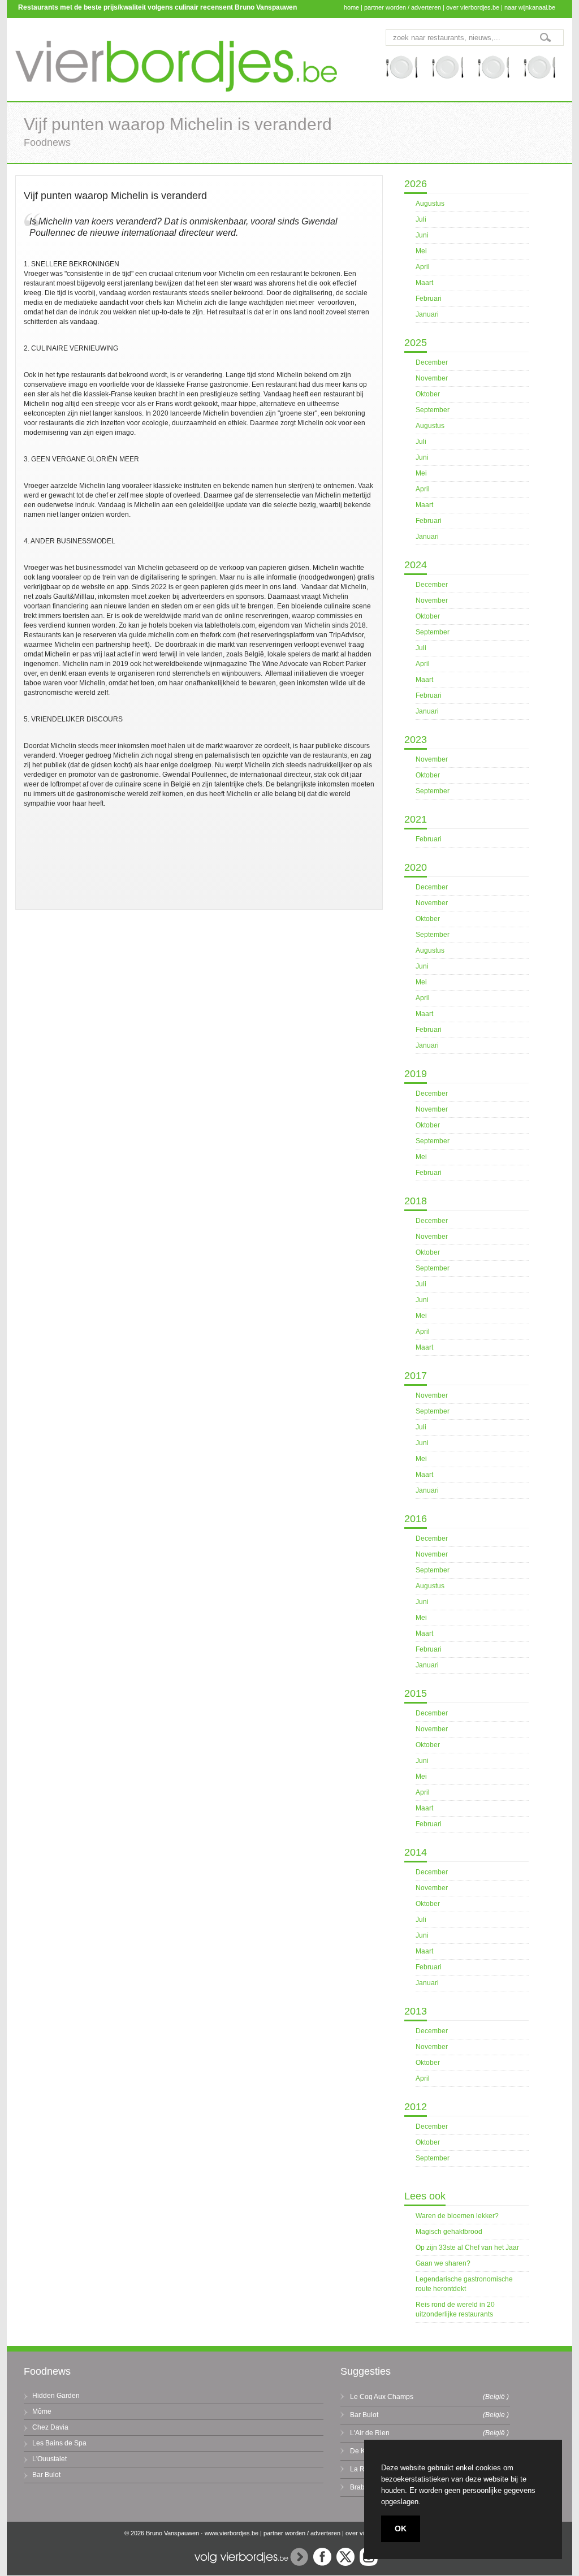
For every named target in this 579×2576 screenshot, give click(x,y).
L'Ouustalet (49, 2459)
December (432, 362)
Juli (421, 219)
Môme (42, 2411)
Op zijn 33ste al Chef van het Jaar (467, 2247)
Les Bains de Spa (59, 2443)
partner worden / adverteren (403, 7)
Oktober (428, 394)
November (432, 378)
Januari (427, 314)
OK (401, 2529)
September (433, 410)
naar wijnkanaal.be (530, 7)
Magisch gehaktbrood (449, 2232)
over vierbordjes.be (473, 7)
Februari (429, 299)
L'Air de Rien (370, 2433)
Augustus (430, 204)
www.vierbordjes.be (232, 2533)
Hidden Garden (56, 2396)
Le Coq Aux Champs (382, 2397)
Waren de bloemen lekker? (457, 2216)
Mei (421, 251)
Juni (422, 235)
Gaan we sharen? (443, 2263)
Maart (424, 283)
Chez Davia (50, 2427)
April (423, 267)
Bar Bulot (46, 2475)
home (351, 7)
